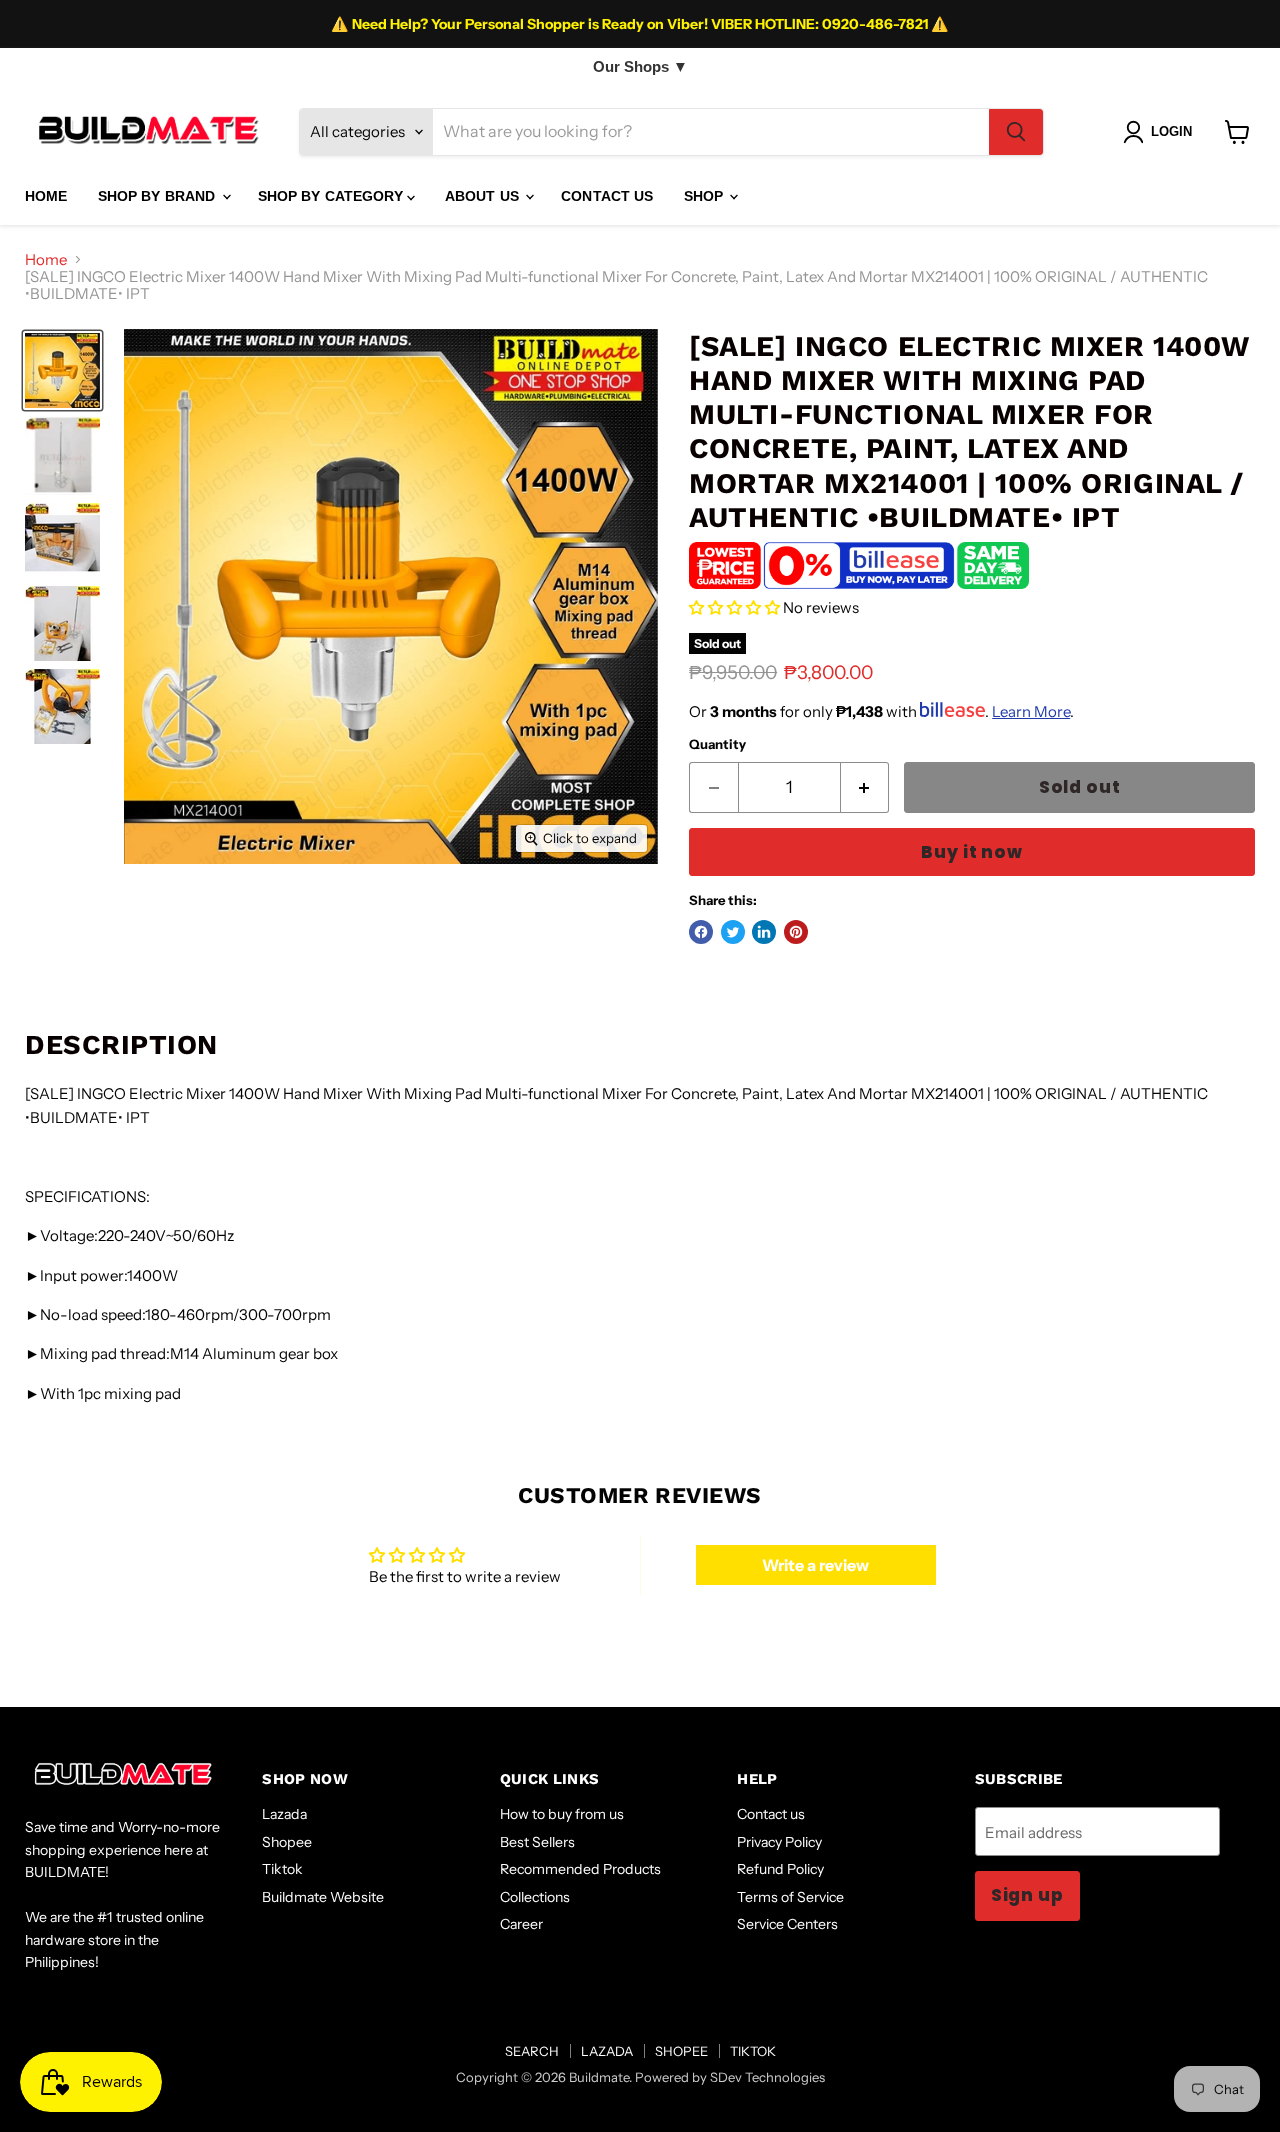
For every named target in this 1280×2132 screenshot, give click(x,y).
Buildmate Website (323, 1897)
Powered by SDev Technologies (730, 2077)
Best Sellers (537, 1842)
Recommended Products (580, 1869)
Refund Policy (780, 1869)
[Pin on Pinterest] (796, 932)
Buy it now (971, 852)
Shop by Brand (159, 196)
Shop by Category (332, 196)
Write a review (815, 1565)
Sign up (1027, 1895)
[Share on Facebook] (701, 932)
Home (46, 259)
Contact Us (607, 196)
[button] (734, 607)
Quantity (717, 744)
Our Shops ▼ (640, 66)
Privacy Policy (779, 1842)
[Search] (1016, 132)
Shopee (287, 1842)
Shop (706, 196)
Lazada (284, 1814)
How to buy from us (562, 1814)
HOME (46, 196)
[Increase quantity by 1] (865, 787)
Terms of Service (790, 1897)
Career (521, 1924)
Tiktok (282, 1869)
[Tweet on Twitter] (733, 932)
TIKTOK (753, 2051)
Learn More (1031, 711)
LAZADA (607, 2051)
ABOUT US (484, 196)
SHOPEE (681, 2051)
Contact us (771, 1814)
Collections (535, 1897)
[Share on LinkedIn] (764, 932)
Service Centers (787, 1924)
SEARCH (532, 2051)
